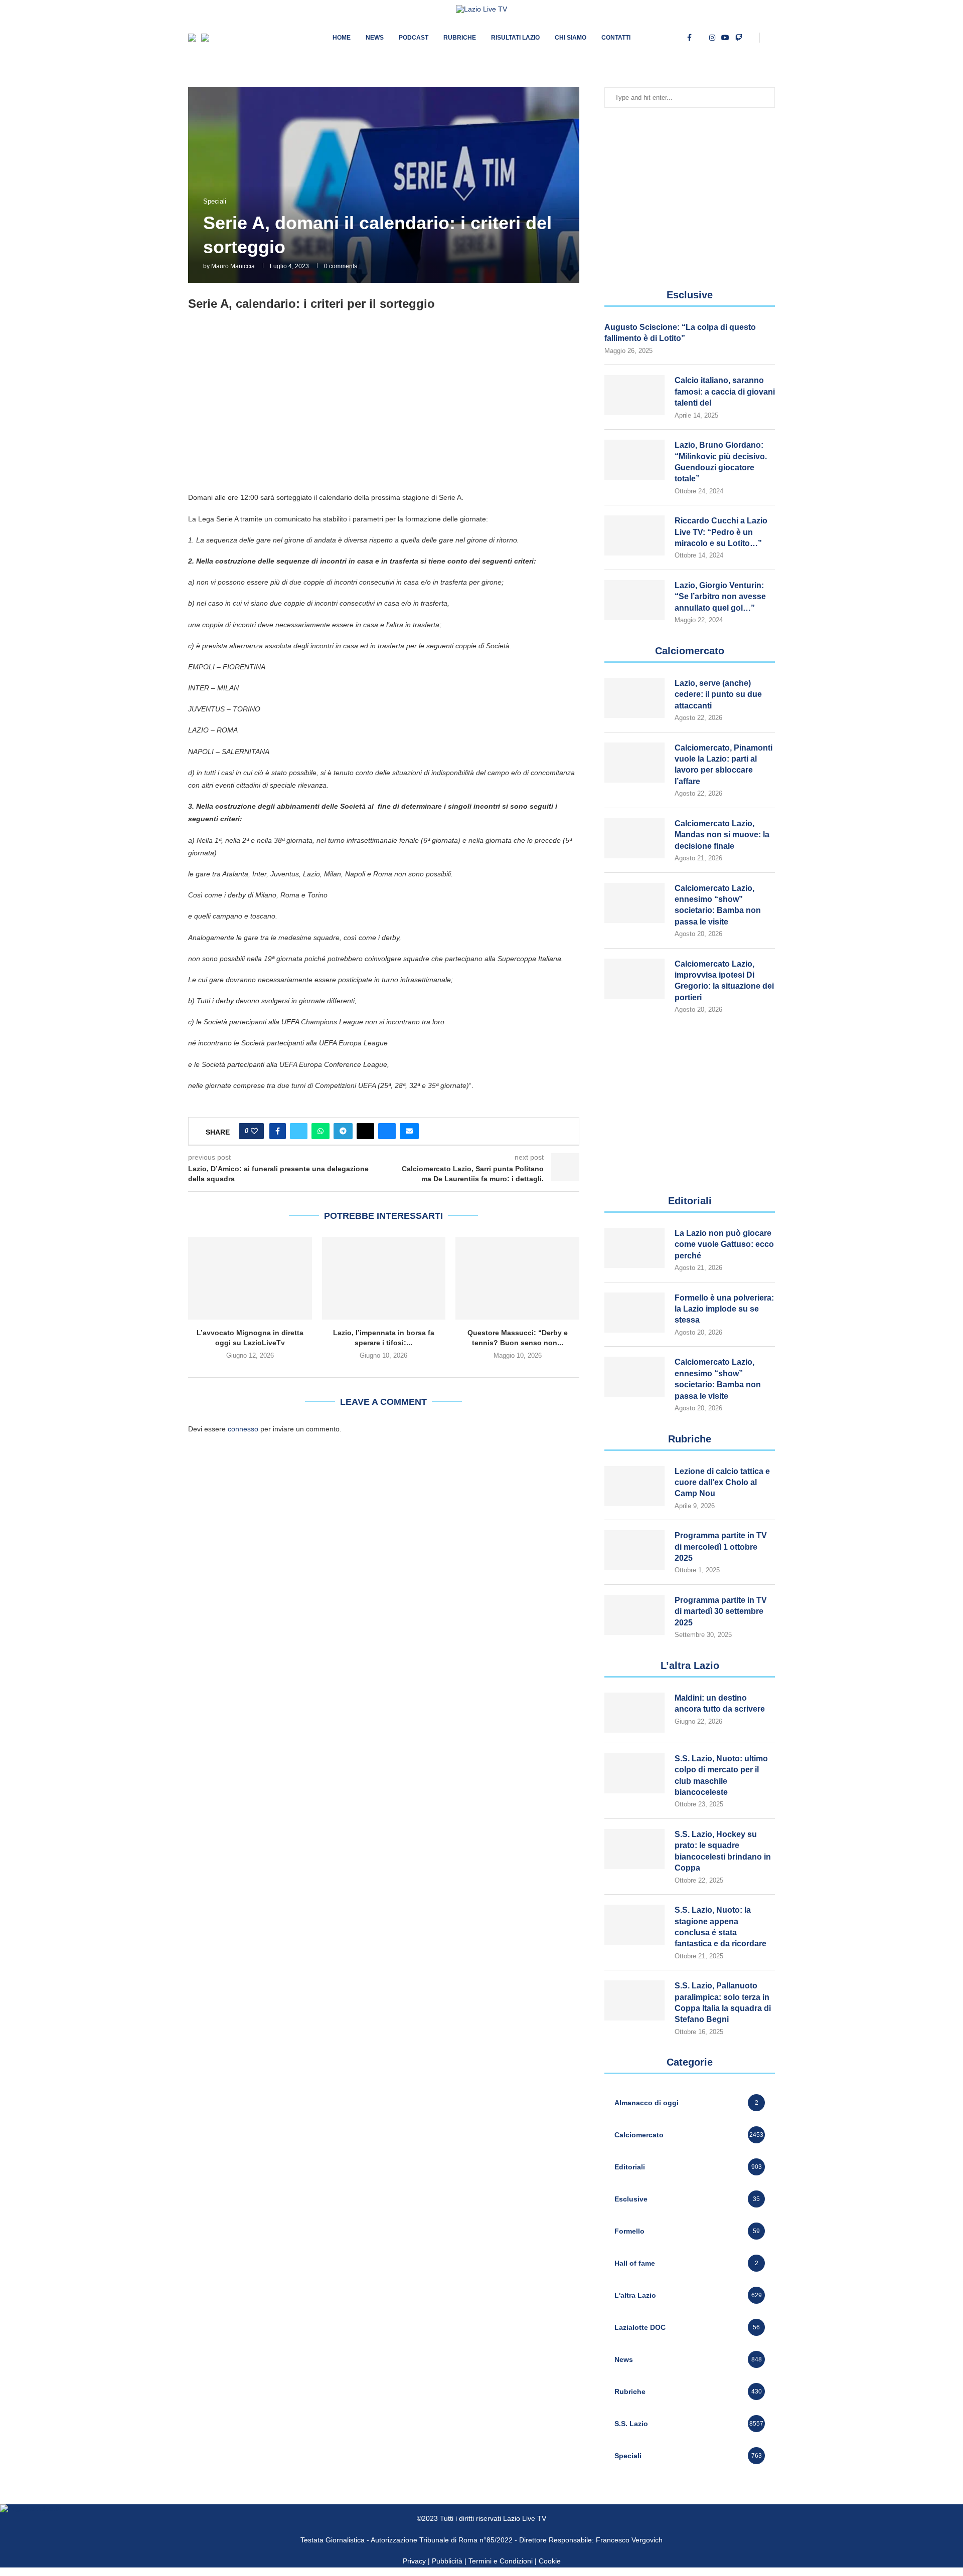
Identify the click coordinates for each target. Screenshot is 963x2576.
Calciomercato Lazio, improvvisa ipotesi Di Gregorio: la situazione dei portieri (724, 981)
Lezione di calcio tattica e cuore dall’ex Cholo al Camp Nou (722, 1483)
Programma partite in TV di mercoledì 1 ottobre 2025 (721, 1547)
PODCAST (414, 38)
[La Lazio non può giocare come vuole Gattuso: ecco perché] (634, 1248)
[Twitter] (700, 38)
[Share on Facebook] (278, 1131)
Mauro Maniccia (233, 266)
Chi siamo (571, 38)
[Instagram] (712, 38)
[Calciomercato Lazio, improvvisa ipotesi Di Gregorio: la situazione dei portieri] (634, 979)
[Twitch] (739, 38)
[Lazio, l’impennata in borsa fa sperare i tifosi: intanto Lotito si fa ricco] (384, 1278)
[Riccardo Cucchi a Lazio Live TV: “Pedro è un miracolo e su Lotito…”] (634, 535)
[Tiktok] (751, 38)
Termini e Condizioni (502, 2561)
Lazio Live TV (525, 2518)
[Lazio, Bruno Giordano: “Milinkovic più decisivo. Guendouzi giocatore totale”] (634, 460)
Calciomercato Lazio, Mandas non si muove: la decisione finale (722, 835)
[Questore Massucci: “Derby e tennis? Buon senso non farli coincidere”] (517, 1278)
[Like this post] (254, 1131)
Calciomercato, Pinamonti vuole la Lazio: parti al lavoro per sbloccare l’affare (724, 765)
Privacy (414, 2561)
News (375, 38)
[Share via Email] (409, 1131)
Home (342, 38)
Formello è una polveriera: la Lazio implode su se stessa (724, 1309)
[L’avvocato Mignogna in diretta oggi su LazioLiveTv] (250, 1278)
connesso (243, 1429)
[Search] (770, 38)
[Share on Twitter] (299, 1131)
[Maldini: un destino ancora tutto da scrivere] (634, 1713)
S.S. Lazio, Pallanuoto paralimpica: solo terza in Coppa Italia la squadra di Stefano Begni (723, 2002)
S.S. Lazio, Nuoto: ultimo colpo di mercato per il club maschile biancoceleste (721, 1775)
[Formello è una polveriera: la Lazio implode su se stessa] (634, 1313)
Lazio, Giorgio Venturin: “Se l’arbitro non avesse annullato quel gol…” (720, 597)
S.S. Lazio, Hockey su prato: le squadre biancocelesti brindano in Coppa (723, 1851)
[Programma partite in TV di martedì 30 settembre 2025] (634, 1615)
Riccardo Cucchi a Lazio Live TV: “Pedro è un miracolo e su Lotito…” (721, 532)
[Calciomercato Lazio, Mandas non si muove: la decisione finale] (634, 838)
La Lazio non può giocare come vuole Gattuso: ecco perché (724, 1244)
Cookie (550, 2561)
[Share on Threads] (365, 1131)
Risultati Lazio (515, 38)
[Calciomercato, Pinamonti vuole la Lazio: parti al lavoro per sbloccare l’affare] (634, 763)
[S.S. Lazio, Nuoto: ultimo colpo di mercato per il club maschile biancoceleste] (634, 1773)
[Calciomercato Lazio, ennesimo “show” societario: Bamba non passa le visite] (634, 903)
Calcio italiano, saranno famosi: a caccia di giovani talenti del (725, 392)
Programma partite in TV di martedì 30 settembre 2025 (721, 1611)
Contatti (616, 38)
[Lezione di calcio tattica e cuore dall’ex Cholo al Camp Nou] (634, 1486)
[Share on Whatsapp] (320, 1131)
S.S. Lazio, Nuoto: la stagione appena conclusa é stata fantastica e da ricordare (720, 1927)
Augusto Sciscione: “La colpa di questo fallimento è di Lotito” (680, 333)
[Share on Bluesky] (387, 1131)
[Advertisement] (384, 411)
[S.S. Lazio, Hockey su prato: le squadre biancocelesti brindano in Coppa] (634, 1849)
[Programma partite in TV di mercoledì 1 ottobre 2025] (634, 1550)
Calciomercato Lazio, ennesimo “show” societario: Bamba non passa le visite (718, 905)
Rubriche (460, 38)
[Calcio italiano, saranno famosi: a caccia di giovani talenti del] (634, 395)
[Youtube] (725, 38)
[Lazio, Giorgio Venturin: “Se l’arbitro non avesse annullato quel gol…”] (634, 600)
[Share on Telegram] (343, 1131)
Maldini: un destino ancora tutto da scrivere (720, 1703)
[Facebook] (689, 38)
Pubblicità (447, 2561)
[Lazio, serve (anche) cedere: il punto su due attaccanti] (634, 698)
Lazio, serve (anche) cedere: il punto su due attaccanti (718, 694)
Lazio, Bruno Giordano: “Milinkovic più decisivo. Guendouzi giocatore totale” (721, 462)
